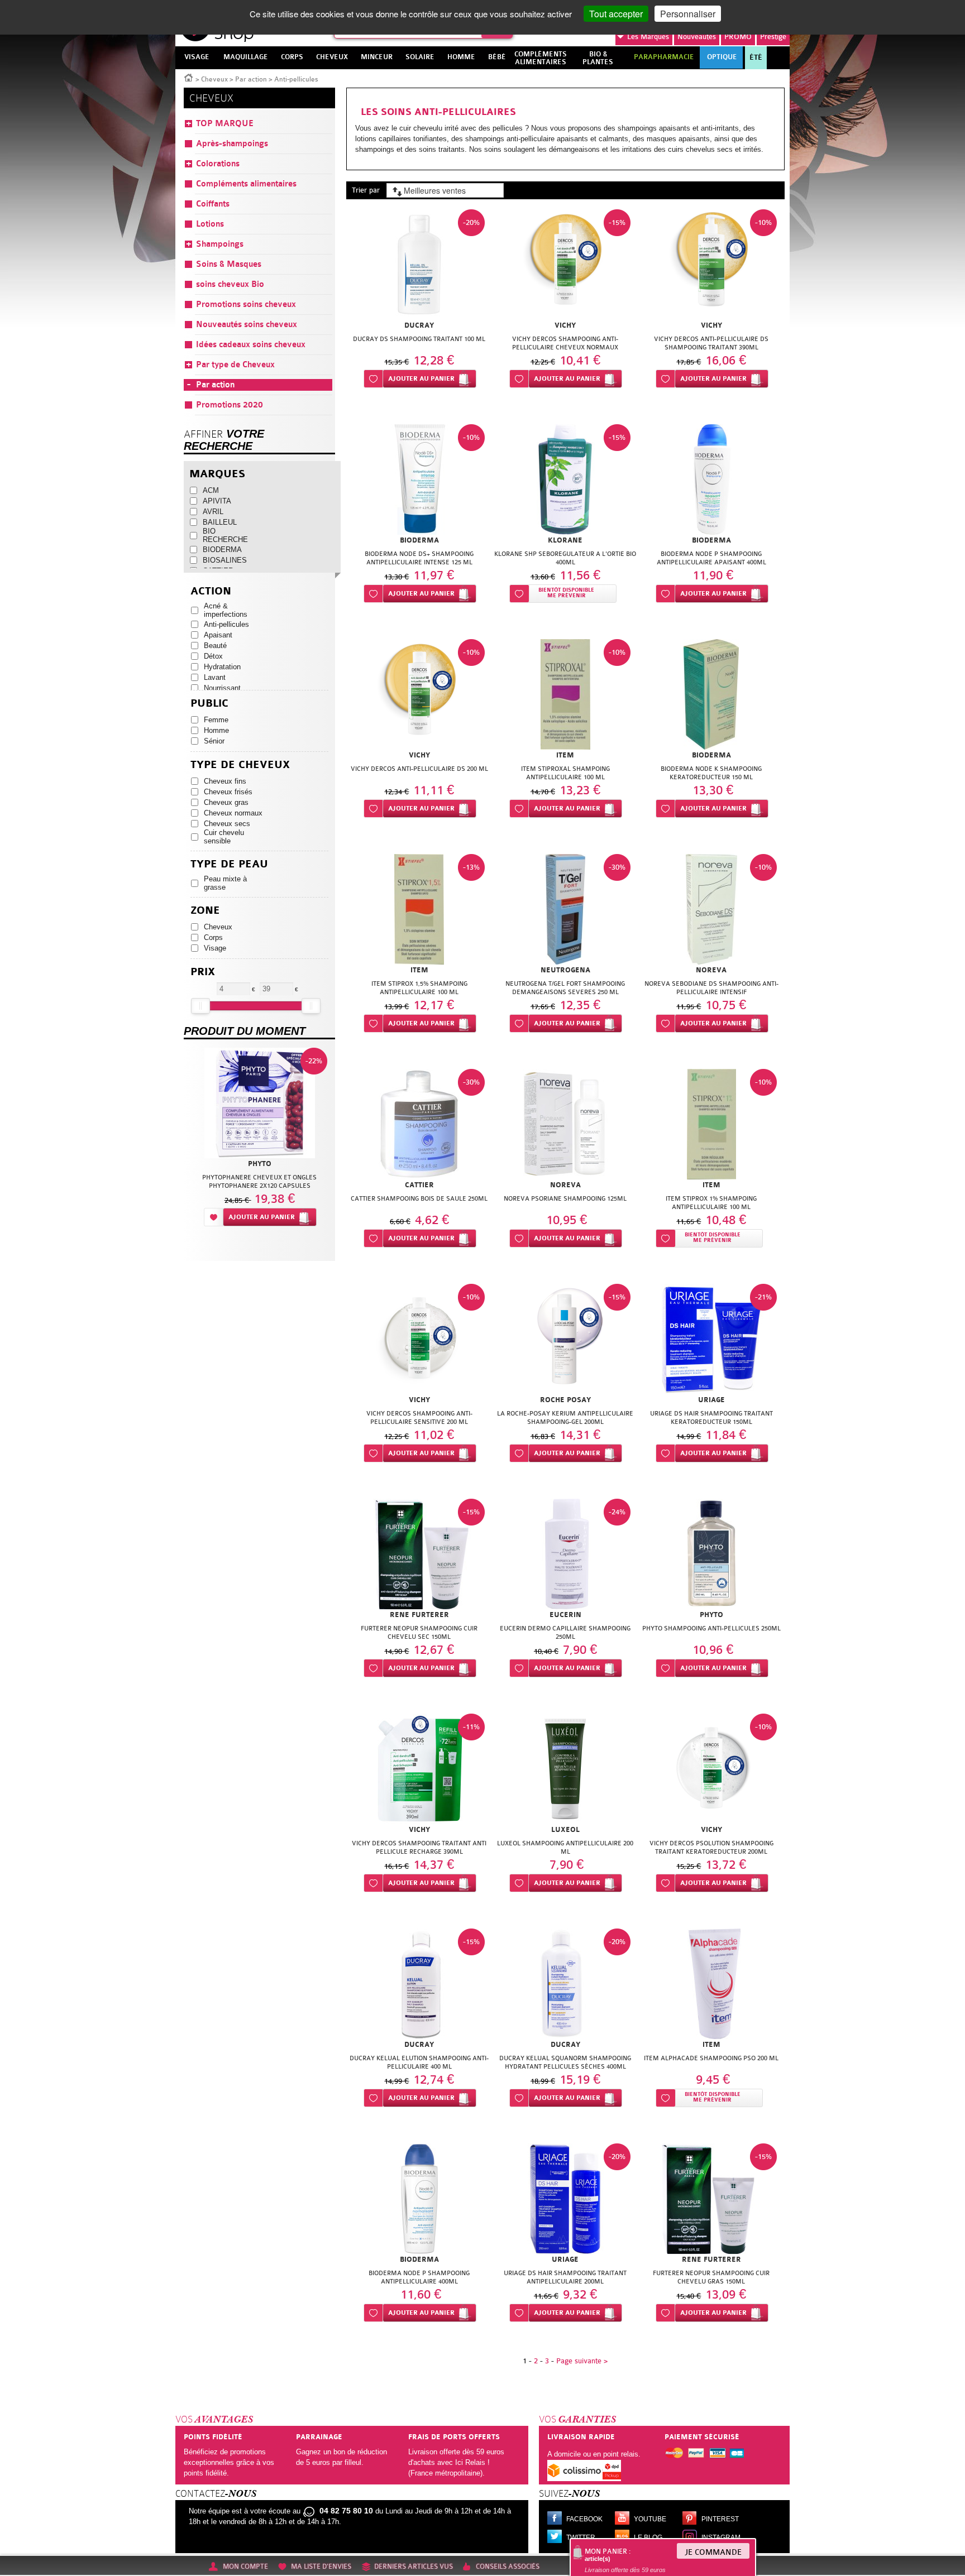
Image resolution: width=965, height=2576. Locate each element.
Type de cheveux (240, 765)
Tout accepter (616, 14)
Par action (251, 79)
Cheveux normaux (233, 813)
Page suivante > (582, 2361)
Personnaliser (688, 14)
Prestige (773, 37)
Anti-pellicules (226, 624)
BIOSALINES (225, 560)
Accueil (189, 77)
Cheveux (214, 79)
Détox (213, 656)
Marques (648, 37)
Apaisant (218, 635)
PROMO (738, 37)
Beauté (215, 646)
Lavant (215, 677)
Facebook (584, 2519)
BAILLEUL (220, 522)
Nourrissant (222, 688)
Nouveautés (697, 37)
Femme (216, 720)
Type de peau (229, 864)
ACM (211, 490)
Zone (205, 911)
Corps (213, 937)
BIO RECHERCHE (225, 535)
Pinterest (720, 2519)
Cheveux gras (226, 802)
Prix (203, 972)
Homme (216, 730)
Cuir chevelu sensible (224, 837)
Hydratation (222, 667)
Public (209, 704)
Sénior (214, 741)
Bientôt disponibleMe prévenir (566, 593)
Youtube (650, 2519)
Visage (215, 948)
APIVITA (217, 501)
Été (756, 57)
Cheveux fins (225, 781)
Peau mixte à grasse (225, 883)
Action (211, 591)
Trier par (366, 190)
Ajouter (421, 379)
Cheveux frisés (228, 792)
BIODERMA (222, 550)
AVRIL (213, 512)
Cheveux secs (227, 824)
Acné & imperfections (226, 610)
